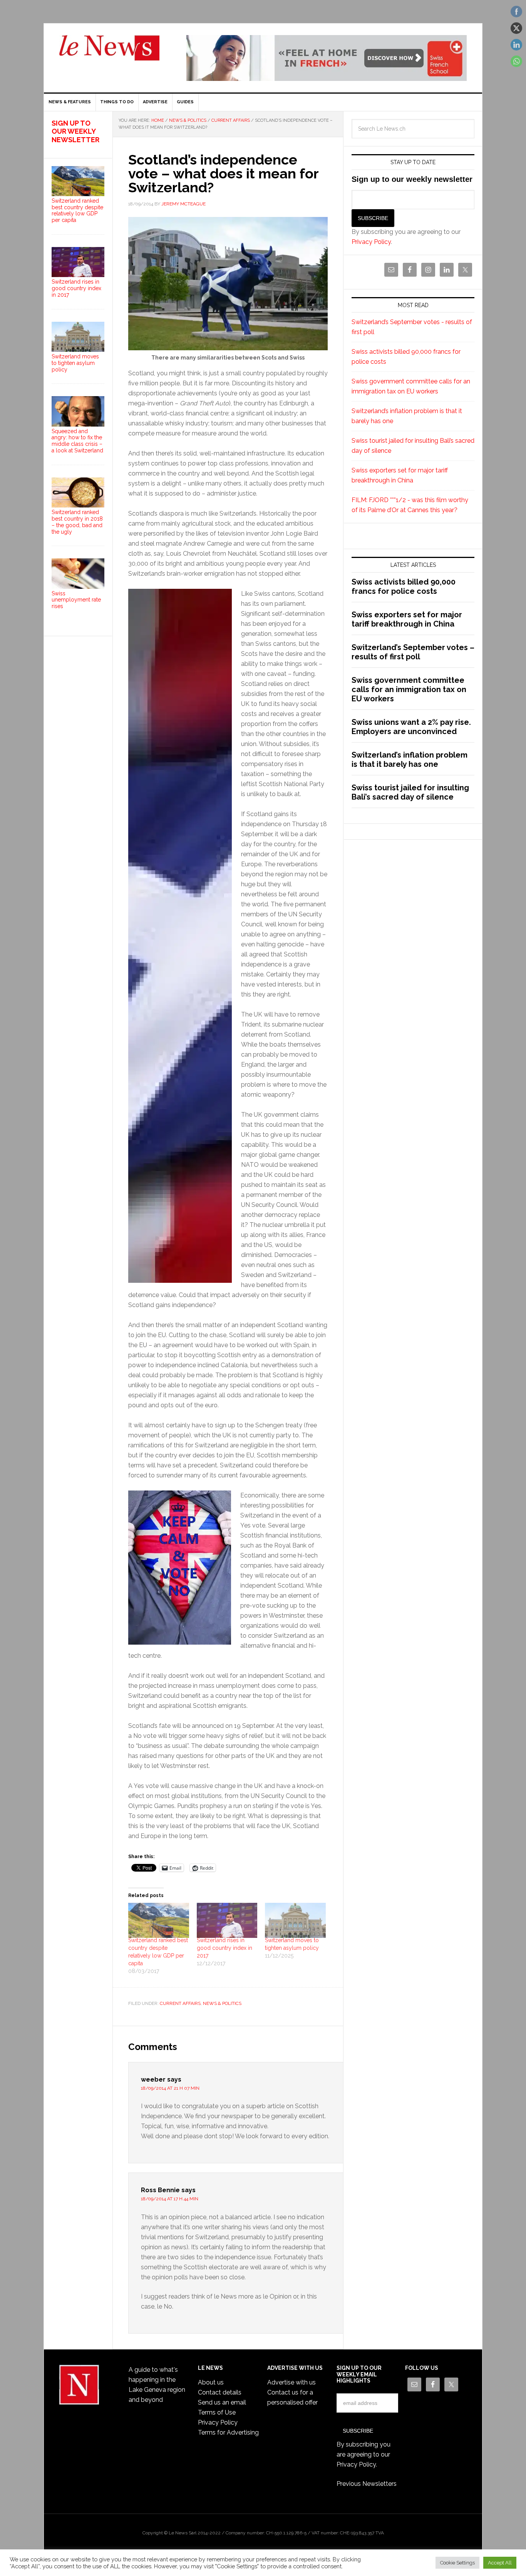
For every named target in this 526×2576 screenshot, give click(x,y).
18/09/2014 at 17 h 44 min (170, 2199)
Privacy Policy (371, 242)
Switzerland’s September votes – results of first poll (413, 652)
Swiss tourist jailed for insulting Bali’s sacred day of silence (410, 792)
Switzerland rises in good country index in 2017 (224, 1948)
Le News (109, 52)
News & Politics (222, 2003)
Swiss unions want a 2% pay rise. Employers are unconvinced (411, 727)
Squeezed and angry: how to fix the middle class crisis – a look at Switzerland (77, 441)
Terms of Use (217, 2412)
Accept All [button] (500, 2563)
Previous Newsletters (367, 2484)
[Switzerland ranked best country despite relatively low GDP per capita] (159, 1920)
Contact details (220, 2392)
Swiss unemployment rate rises (76, 600)
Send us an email (222, 2402)
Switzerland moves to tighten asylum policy (75, 363)
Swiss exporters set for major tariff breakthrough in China (407, 619)
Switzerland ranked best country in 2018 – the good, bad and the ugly (77, 522)
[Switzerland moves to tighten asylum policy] (295, 1920)
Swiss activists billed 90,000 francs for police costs (404, 586)
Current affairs (180, 2003)
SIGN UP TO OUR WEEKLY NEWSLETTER (75, 131)
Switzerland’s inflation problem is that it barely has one (410, 760)
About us (211, 2382)
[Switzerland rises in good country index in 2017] (227, 1920)
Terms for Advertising (228, 2432)
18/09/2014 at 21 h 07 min (170, 2088)
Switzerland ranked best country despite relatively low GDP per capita (77, 210)
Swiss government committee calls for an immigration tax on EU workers (409, 689)
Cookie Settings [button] (457, 2563)
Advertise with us (291, 2382)
